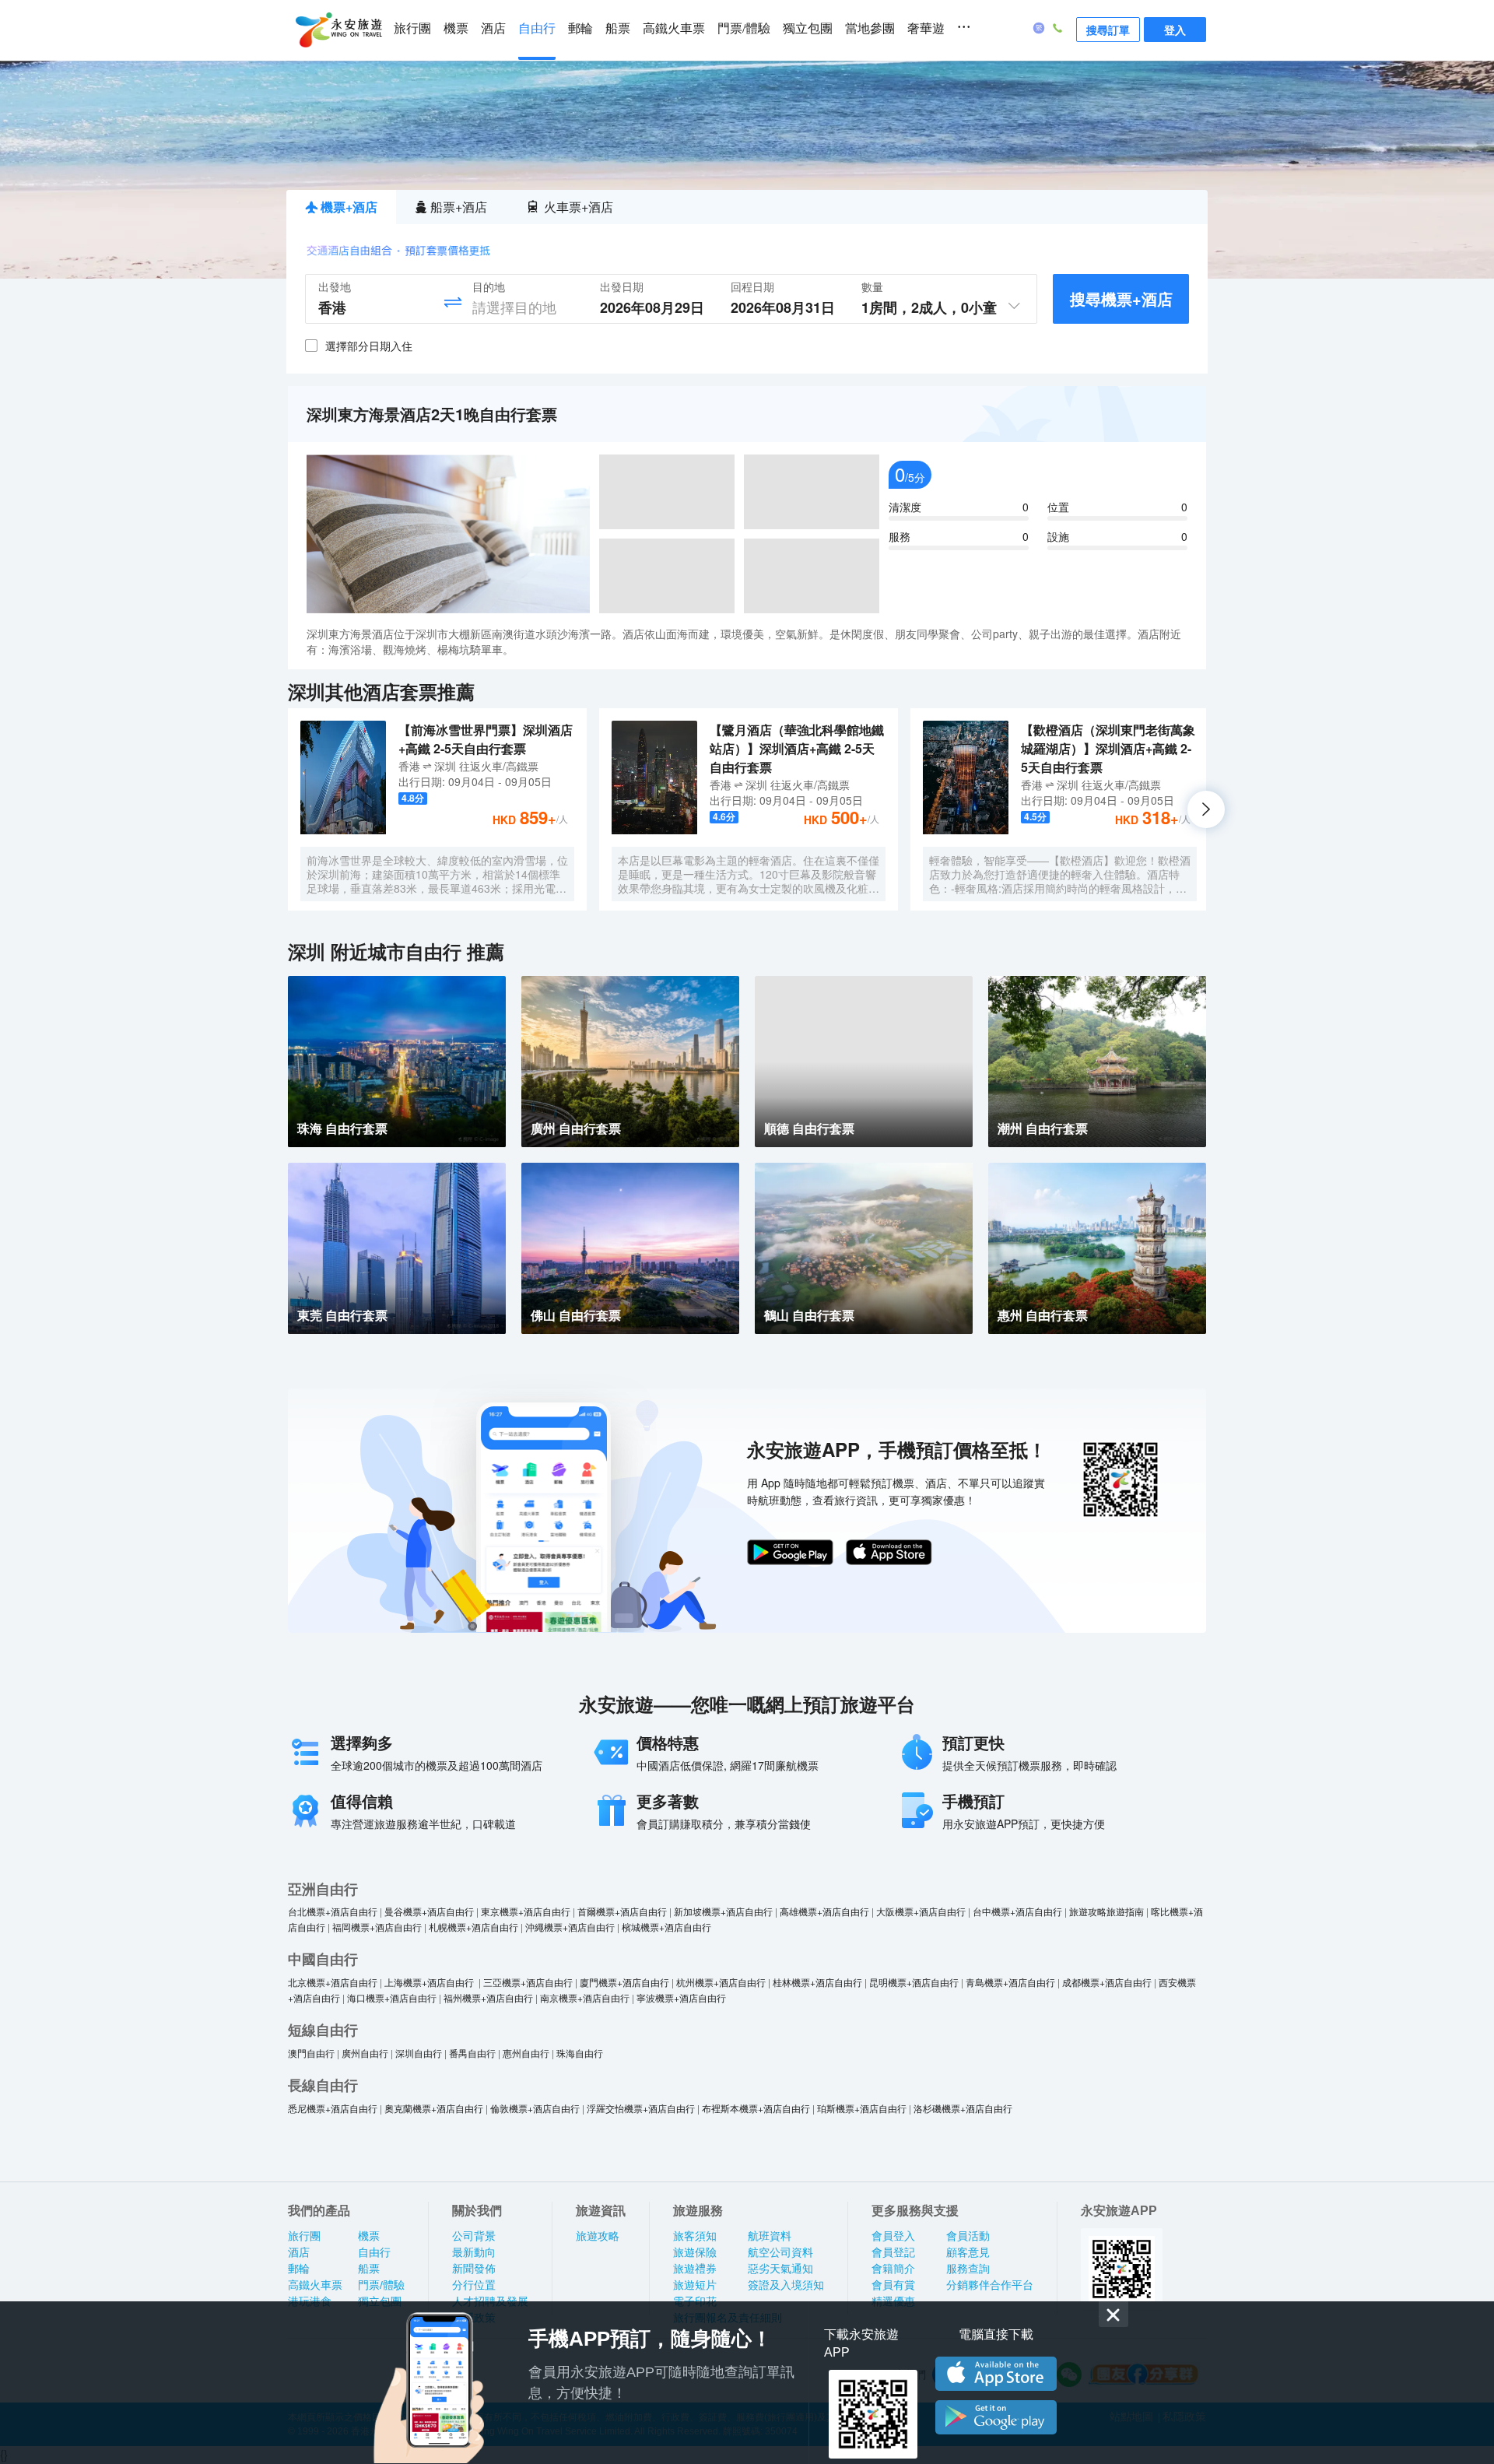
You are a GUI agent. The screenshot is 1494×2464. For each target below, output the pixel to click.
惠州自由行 (526, 2053)
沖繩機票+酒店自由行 (570, 1927)
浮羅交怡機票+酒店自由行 (641, 2108)
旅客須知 (695, 2236)
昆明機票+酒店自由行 (914, 1982)
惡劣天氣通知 (780, 2269)
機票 (456, 28)
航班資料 (770, 2236)
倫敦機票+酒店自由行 (535, 2108)
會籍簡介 (893, 2269)
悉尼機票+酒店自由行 (333, 2108)
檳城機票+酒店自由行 (666, 1927)
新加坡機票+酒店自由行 (723, 1911)
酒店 (493, 28)
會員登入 (893, 2236)
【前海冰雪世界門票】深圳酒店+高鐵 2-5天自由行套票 (486, 739)
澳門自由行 (311, 2053)
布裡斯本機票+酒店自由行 (756, 2108)
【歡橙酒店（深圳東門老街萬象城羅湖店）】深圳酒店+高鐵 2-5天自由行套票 (1108, 748)
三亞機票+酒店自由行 (528, 1982)
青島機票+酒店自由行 (1010, 1982)
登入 (1175, 30)
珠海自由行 (580, 2053)
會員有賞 (893, 2285)
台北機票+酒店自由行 (333, 1911)
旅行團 (412, 28)
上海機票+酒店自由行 (430, 1982)
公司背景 (474, 2236)
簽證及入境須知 (786, 2285)
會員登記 (893, 2252)
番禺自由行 (472, 2053)
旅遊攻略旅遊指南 (1106, 1911)
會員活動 (968, 2236)
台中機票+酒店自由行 (1017, 1911)
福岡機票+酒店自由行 (377, 1927)
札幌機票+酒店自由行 (473, 1927)
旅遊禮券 (695, 2269)
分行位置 (474, 2285)
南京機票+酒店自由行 (585, 1997)
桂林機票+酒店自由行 (817, 1982)
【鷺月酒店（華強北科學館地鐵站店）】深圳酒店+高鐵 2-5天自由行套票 (797, 748)
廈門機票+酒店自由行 (624, 1982)
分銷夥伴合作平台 (990, 2285)
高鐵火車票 (674, 28)
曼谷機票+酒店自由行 (429, 1911)
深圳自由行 (419, 2053)
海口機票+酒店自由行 (392, 1997)
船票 (618, 28)
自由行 (537, 28)
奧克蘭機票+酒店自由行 (434, 2108)
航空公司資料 (780, 2252)
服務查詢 (968, 2269)
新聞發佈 (474, 2269)
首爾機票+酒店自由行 (622, 1911)
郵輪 (580, 28)
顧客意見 (968, 2252)
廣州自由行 (365, 2053)
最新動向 (474, 2252)
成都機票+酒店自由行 (1107, 1982)
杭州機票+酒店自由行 (721, 1982)
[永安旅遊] (338, 30)
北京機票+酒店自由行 (333, 1982)
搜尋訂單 (1108, 30)
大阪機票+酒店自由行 (921, 1911)
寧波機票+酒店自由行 (681, 1997)
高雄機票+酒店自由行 (824, 1911)
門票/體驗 (744, 28)
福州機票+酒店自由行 (488, 1997)
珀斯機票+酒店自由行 (862, 2108)
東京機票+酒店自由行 (526, 1911)
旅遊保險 (695, 2252)
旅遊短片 (695, 2285)
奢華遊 (926, 28)
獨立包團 (808, 28)
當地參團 (870, 28)
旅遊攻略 (598, 2236)
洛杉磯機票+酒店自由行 (963, 2108)
